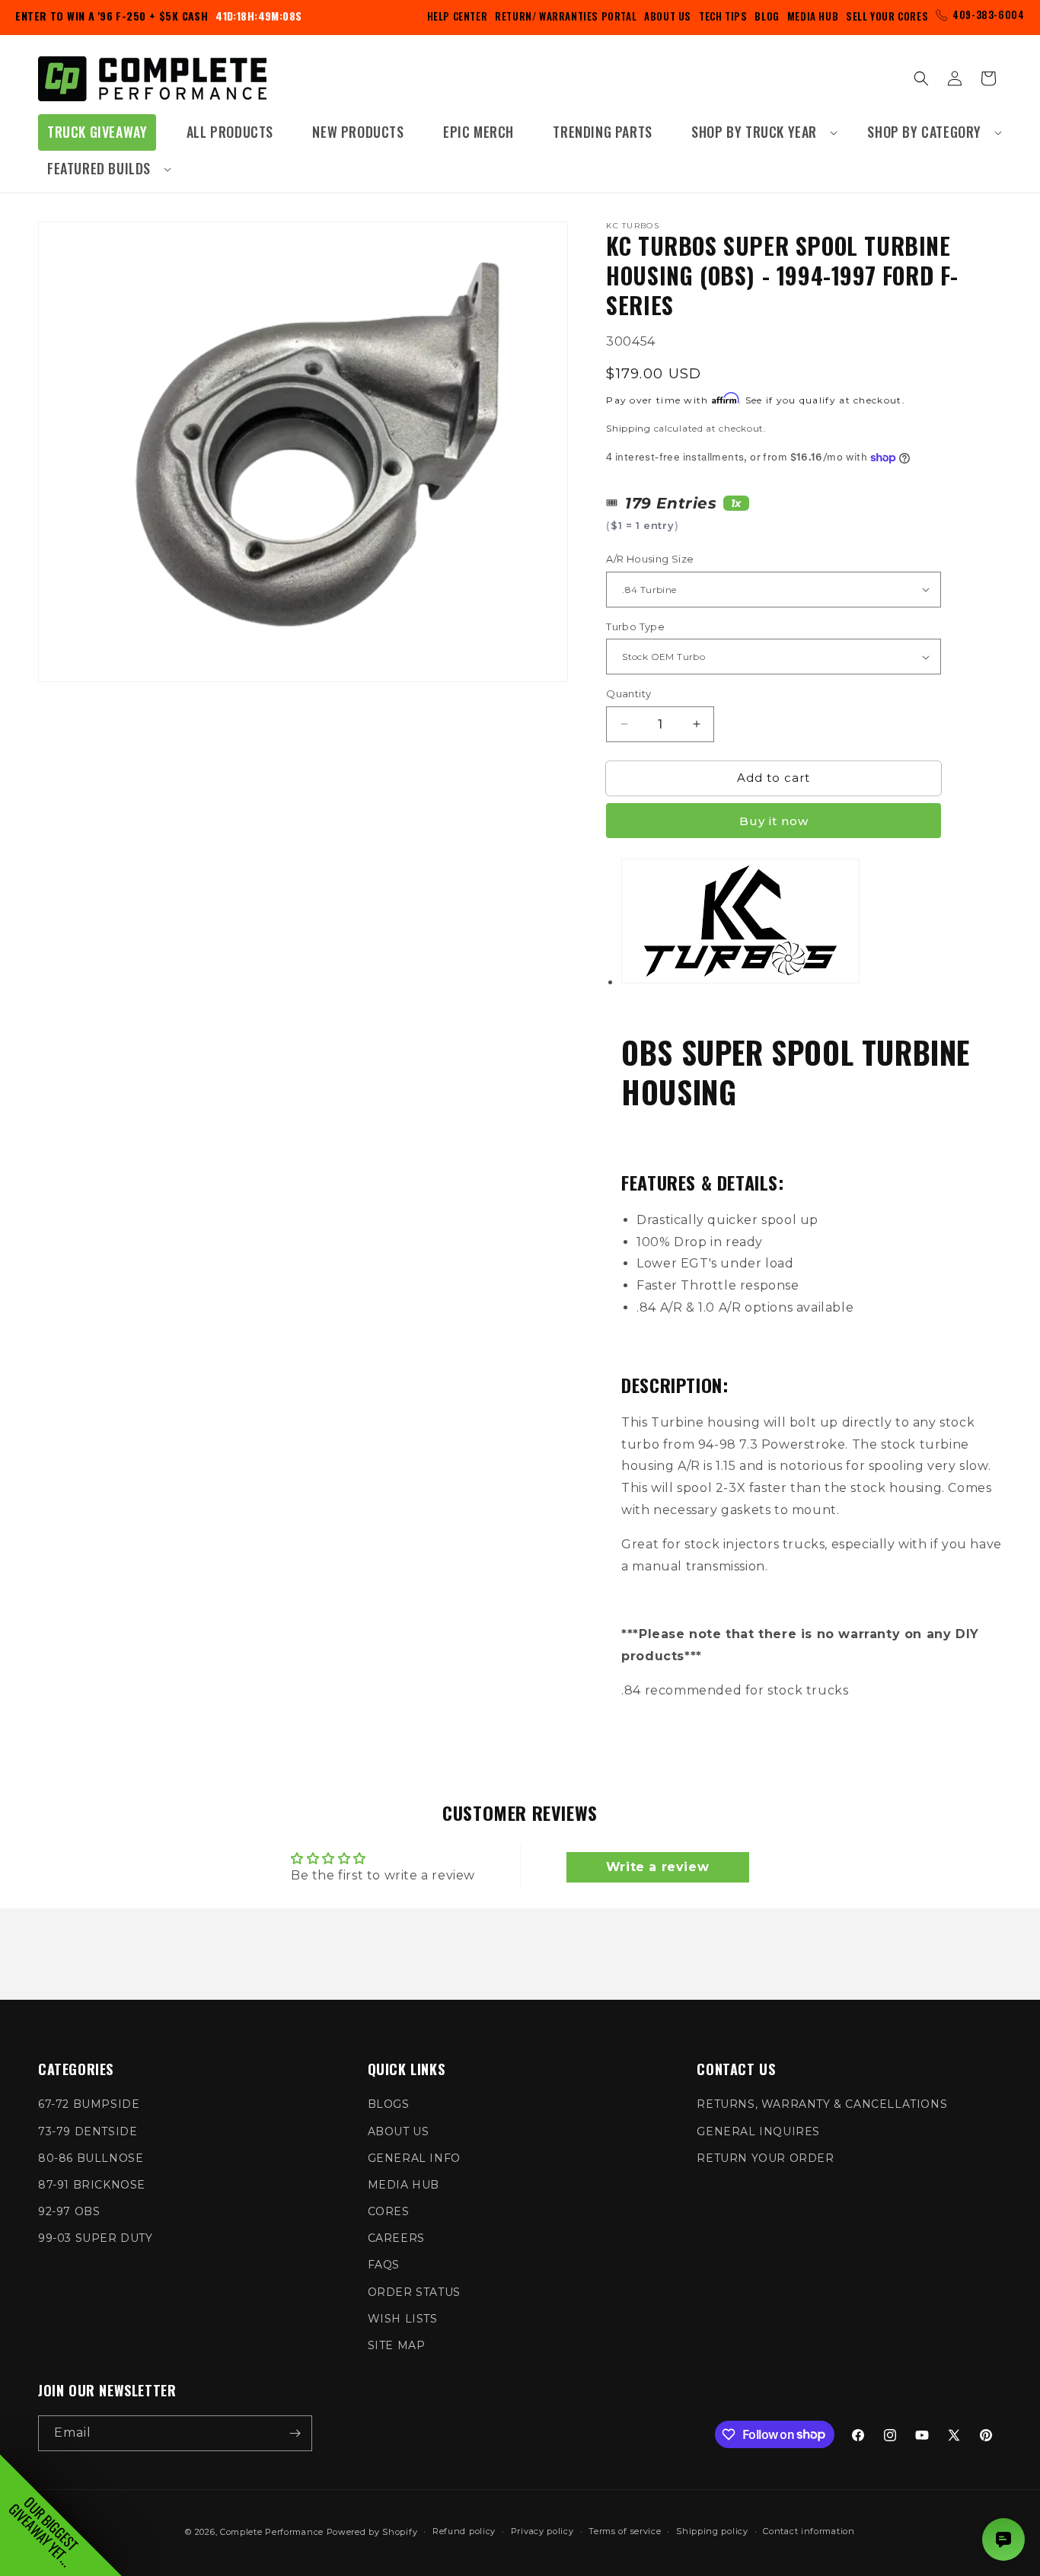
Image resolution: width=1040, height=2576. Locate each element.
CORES (389, 2211)
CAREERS (396, 2238)
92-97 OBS (69, 2211)
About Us (668, 16)
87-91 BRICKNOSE (92, 2185)
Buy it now (774, 821)
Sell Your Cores (887, 16)
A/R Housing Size (650, 559)
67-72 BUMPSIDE (89, 2104)
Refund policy (464, 2531)
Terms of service (625, 2531)
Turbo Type (635, 626)
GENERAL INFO (414, 2158)
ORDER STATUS (414, 2292)
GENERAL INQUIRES (758, 2131)
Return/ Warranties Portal (566, 16)
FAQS (384, 2265)
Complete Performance (272, 2532)
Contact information (809, 2531)
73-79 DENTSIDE (88, 2131)
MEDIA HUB (404, 2185)
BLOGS (389, 2104)
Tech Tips (723, 16)
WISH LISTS (403, 2319)
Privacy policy (542, 2531)
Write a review (657, 1867)
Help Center (458, 16)
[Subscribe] (295, 2433)
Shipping (628, 428)
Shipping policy (712, 2531)
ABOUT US (399, 2131)
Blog (767, 16)
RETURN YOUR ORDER (765, 2158)
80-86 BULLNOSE (91, 2158)
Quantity (628, 693)
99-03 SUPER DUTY (96, 2238)
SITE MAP (397, 2345)
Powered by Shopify (372, 2532)
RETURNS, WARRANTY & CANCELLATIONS (822, 2104)
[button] (760, 132)
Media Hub (813, 16)
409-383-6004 (988, 14)
